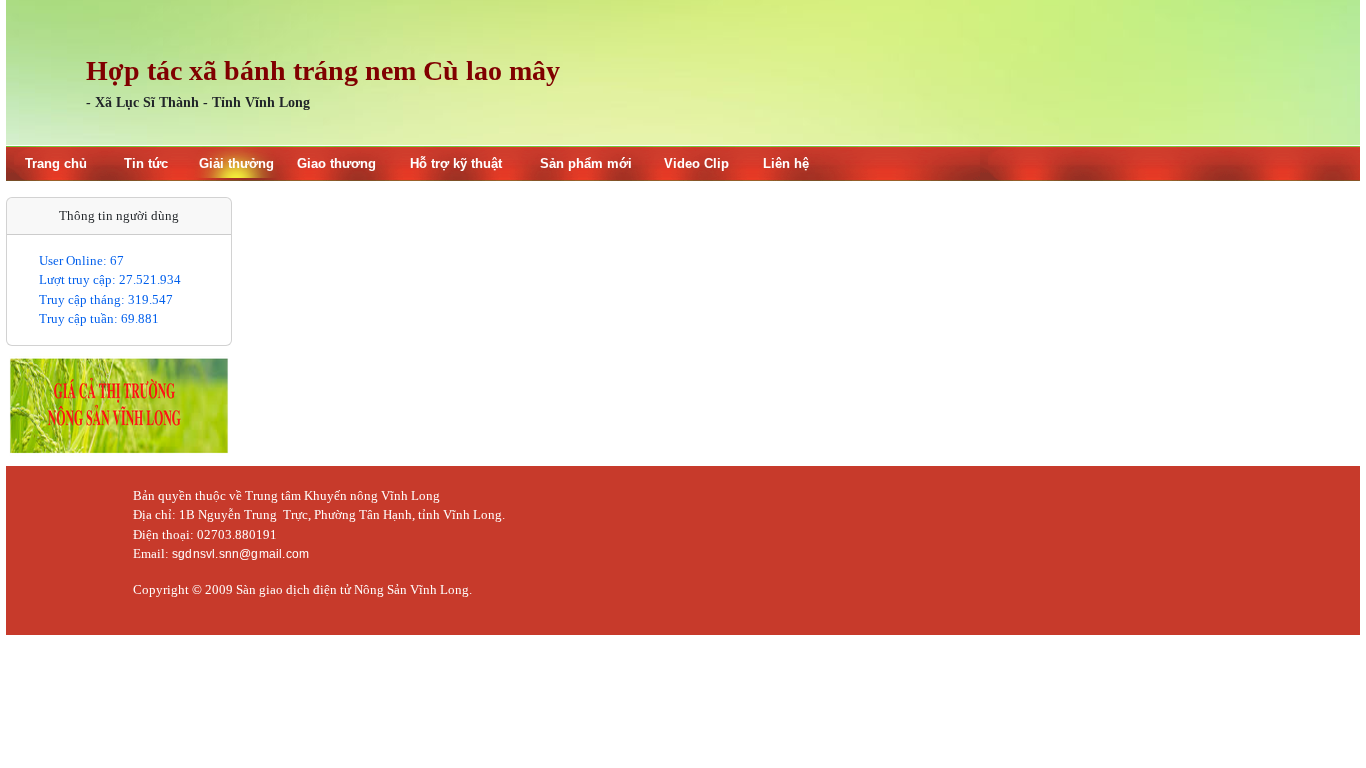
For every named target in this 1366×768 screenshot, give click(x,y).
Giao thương (336, 163)
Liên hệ (786, 163)
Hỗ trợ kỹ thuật (456, 163)
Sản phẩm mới (586, 163)
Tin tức (146, 163)
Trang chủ (56, 163)
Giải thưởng (236, 163)
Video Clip (696, 163)
